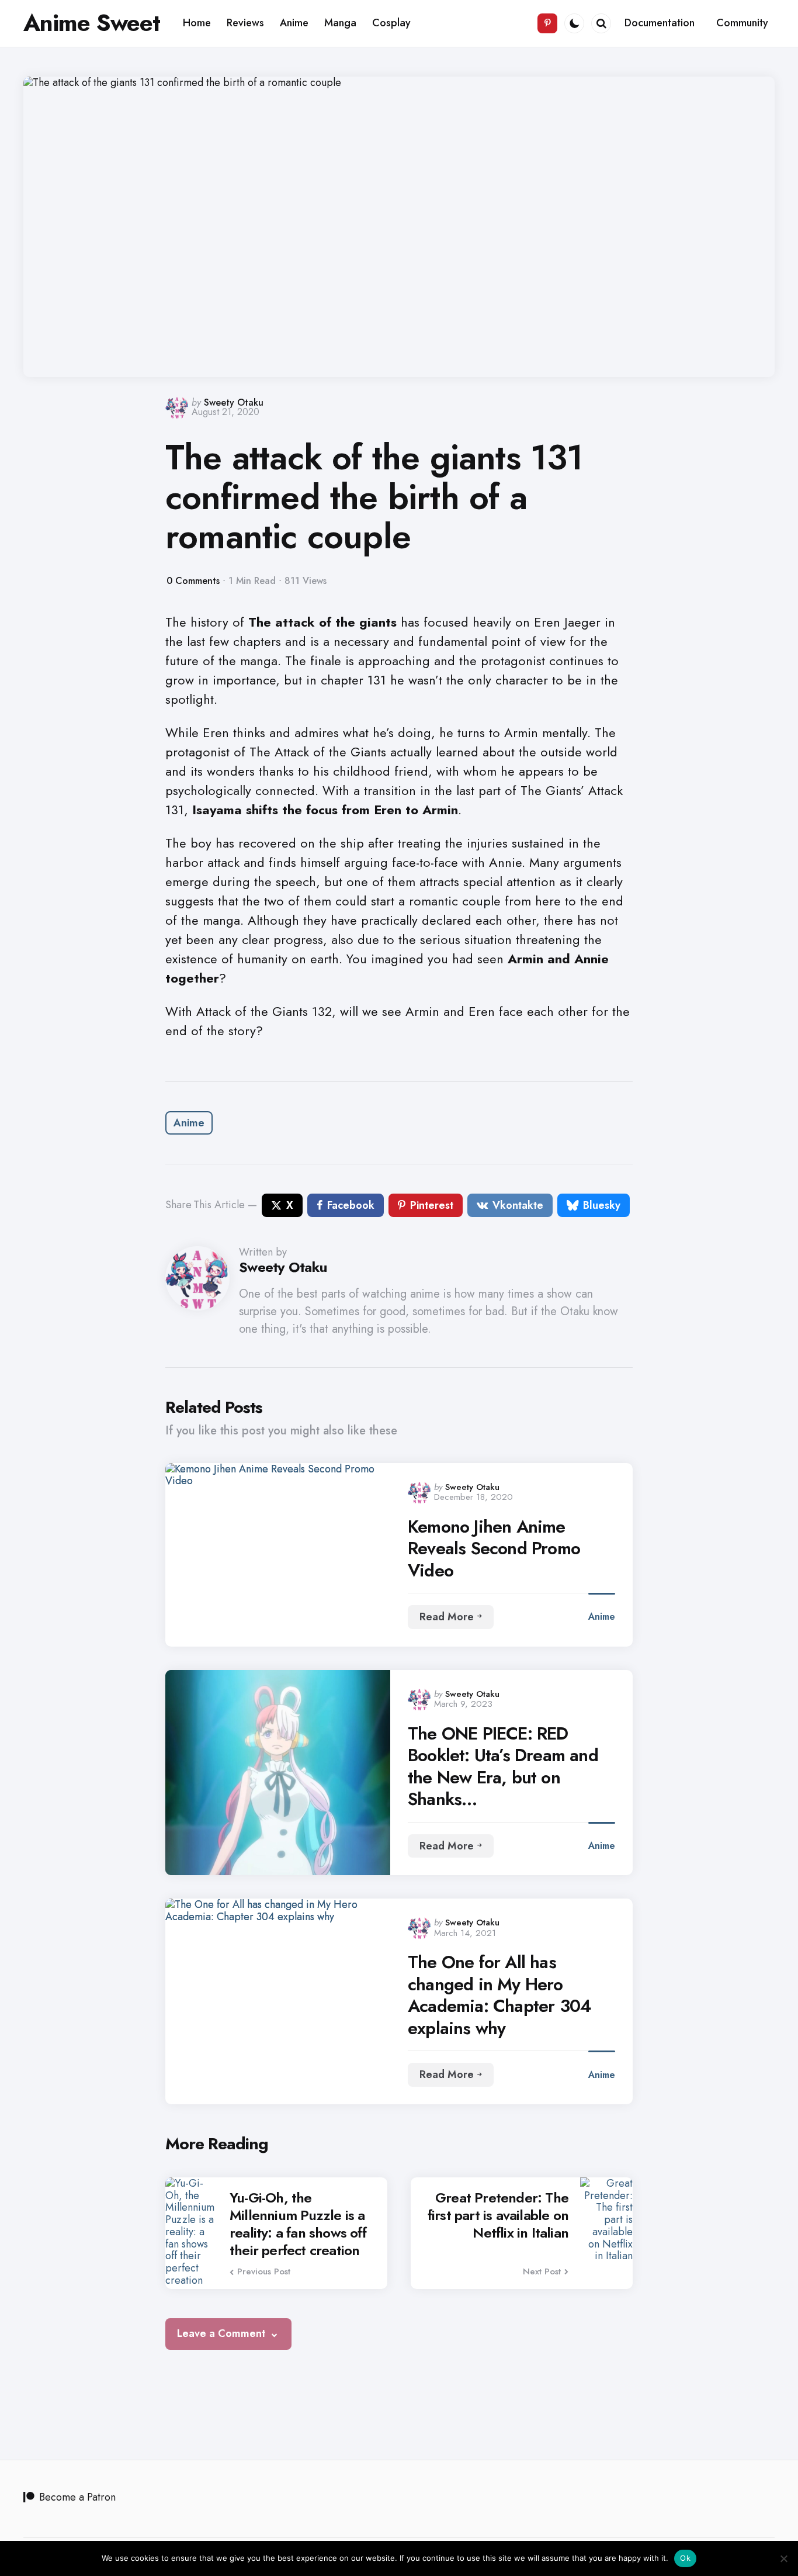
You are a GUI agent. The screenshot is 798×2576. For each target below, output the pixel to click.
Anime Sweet (92, 23)
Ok (685, 2558)
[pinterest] (547, 23)
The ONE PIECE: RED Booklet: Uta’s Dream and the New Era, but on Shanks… (503, 1766)
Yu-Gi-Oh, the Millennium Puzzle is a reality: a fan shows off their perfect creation (298, 2224)
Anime (189, 1123)
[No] (783, 2558)
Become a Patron (77, 2497)
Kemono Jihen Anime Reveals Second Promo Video (494, 1549)
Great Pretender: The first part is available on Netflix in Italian (498, 2215)
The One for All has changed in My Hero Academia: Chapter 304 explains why (499, 1995)
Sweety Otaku (234, 402)
